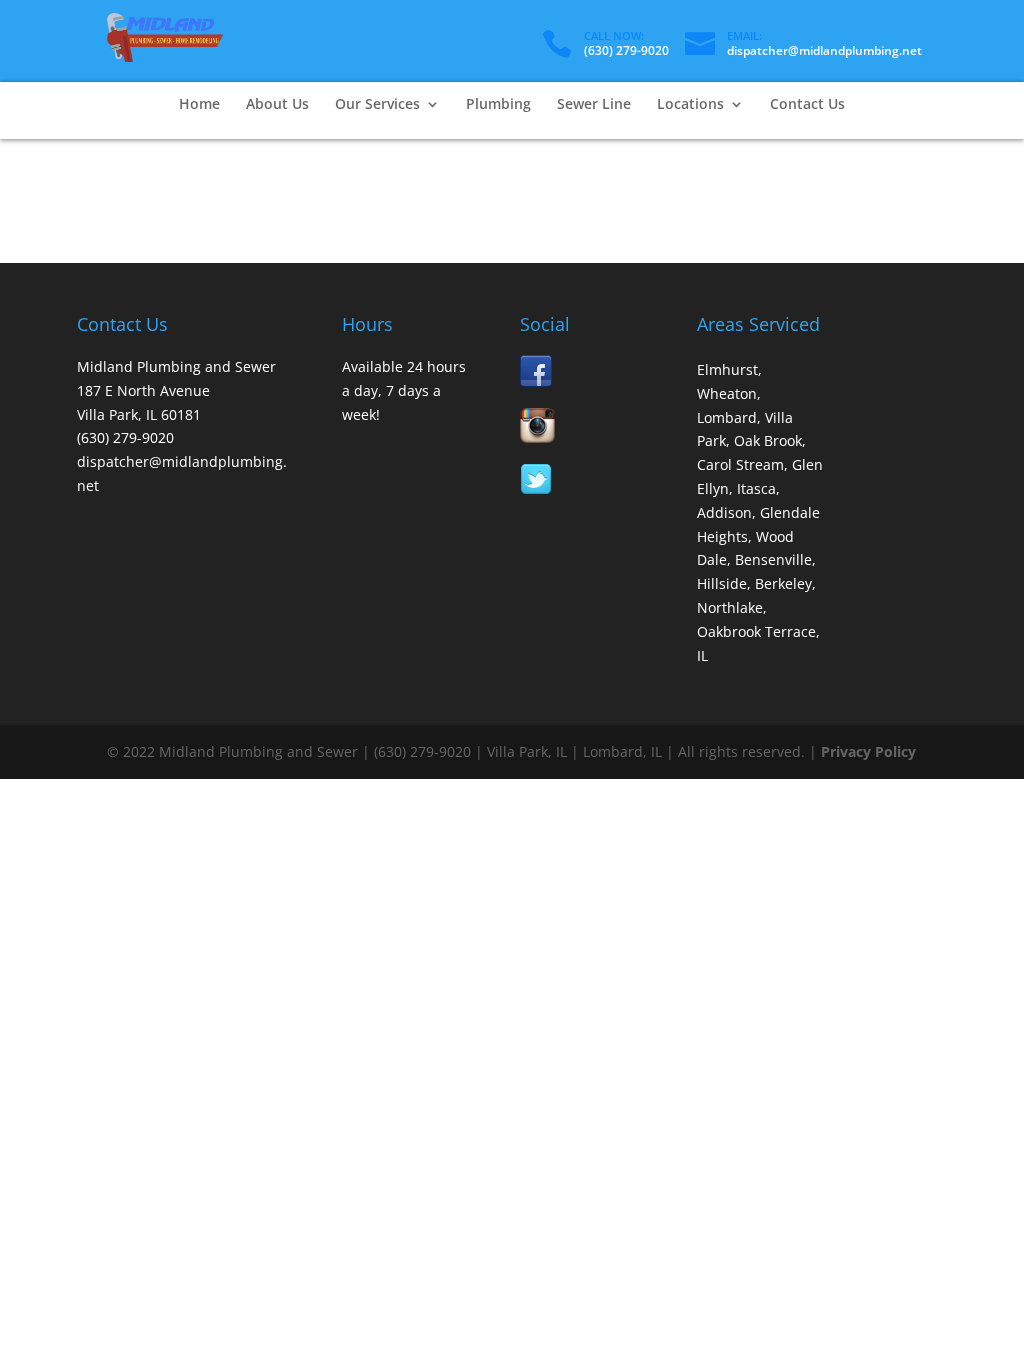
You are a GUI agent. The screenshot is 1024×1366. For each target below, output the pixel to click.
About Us (277, 105)
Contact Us (807, 105)
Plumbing (498, 105)
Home (199, 105)
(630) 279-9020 (626, 51)
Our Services (377, 105)
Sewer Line (594, 105)
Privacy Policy (868, 751)
